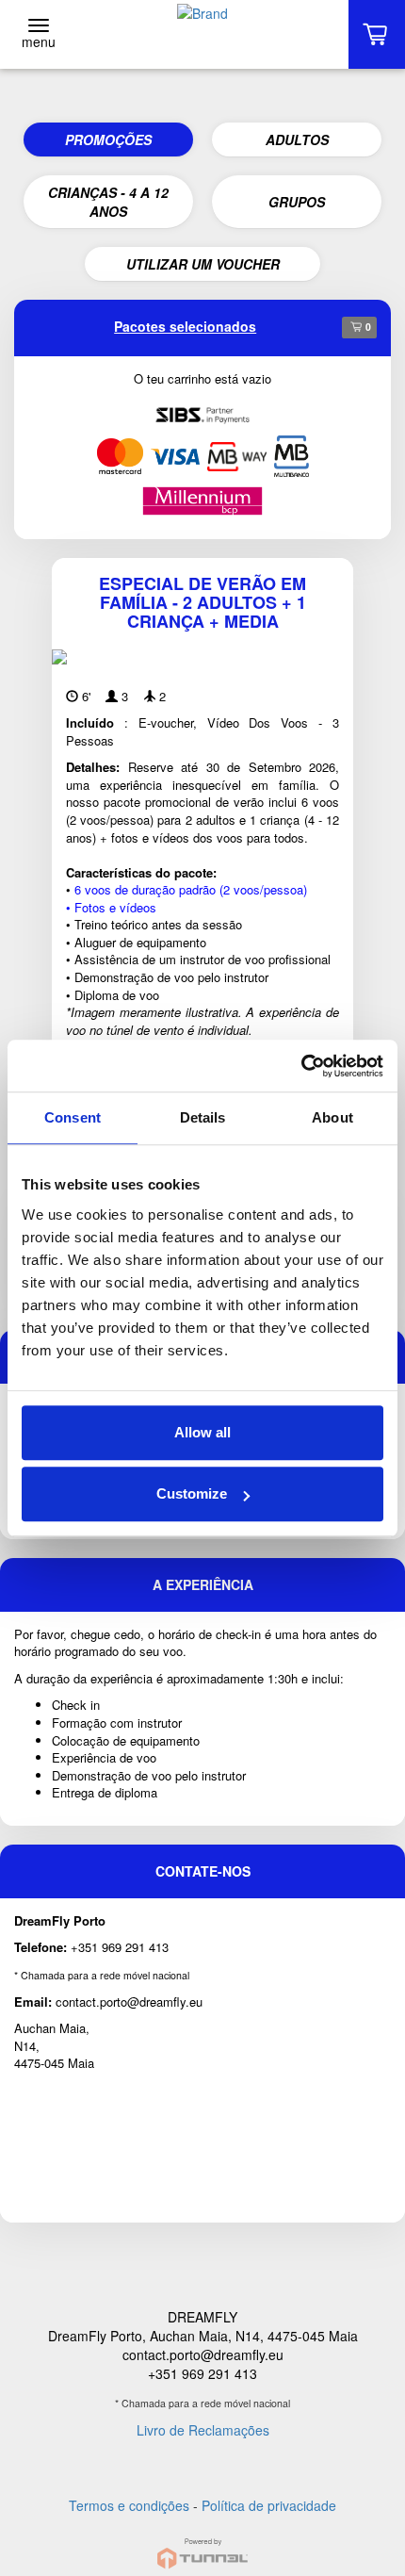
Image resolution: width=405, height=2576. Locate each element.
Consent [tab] (73, 1117)
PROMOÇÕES (108, 139)
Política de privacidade (269, 2505)
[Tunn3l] (202, 2545)
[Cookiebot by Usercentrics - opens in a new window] (301, 1066)
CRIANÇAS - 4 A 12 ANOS (108, 202)
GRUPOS (297, 202)
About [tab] (332, 1117)
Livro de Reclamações (203, 2430)
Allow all (202, 1432)
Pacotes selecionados (185, 326)
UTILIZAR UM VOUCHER (203, 264)
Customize (192, 1493)
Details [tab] (203, 1117)
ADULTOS (297, 139)
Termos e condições (129, 2505)
